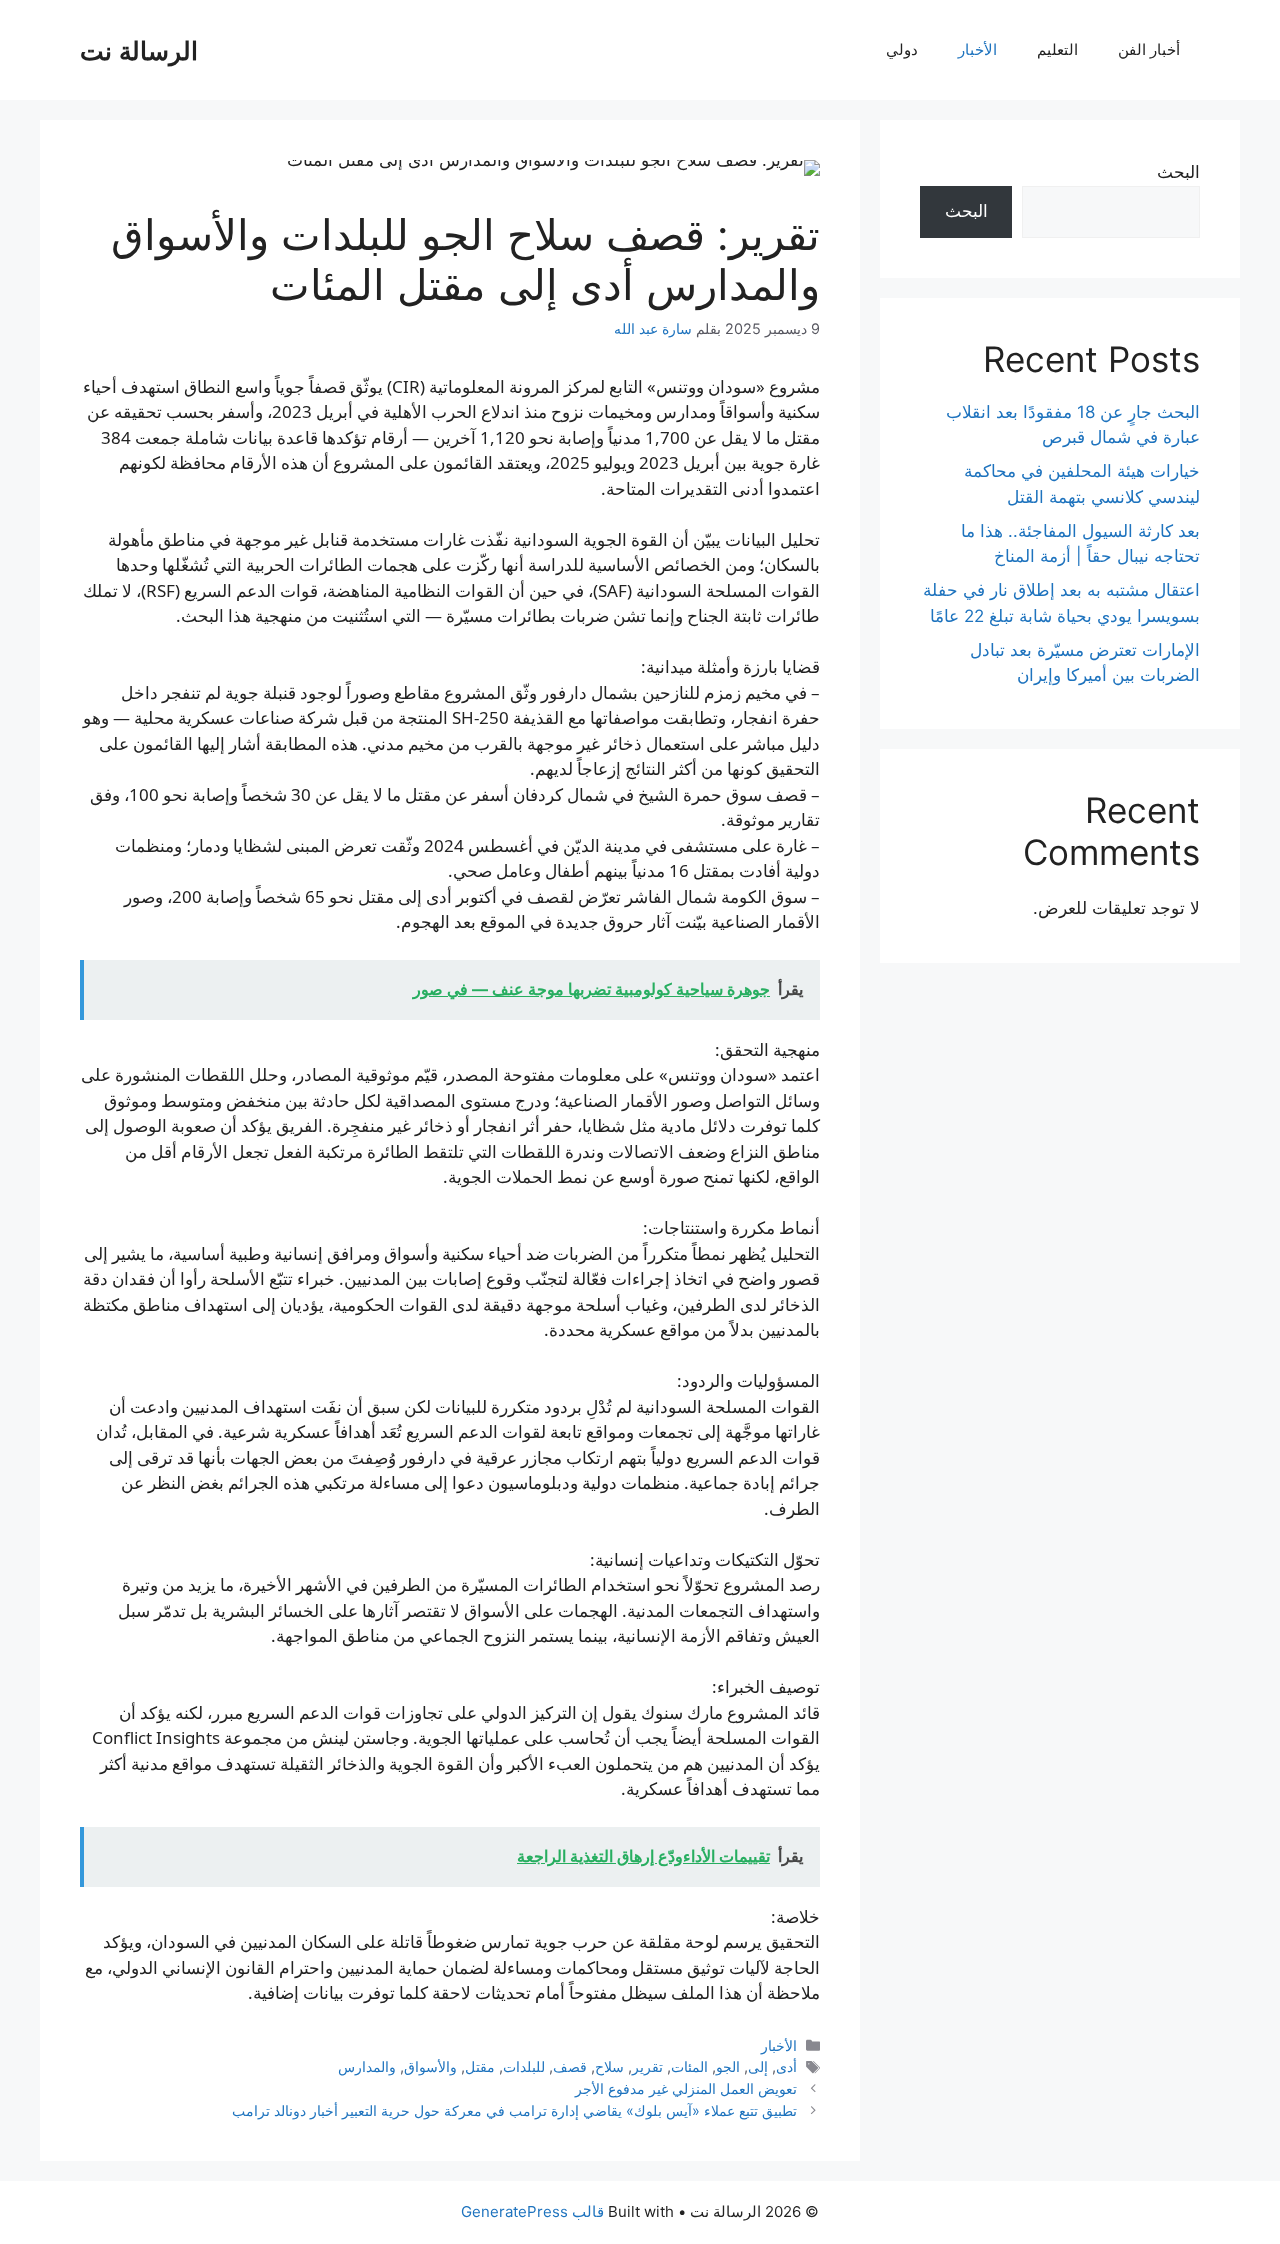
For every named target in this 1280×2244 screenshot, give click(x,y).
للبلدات (524, 2066)
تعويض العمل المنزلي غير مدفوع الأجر (686, 2088)
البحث (1178, 172)
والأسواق (430, 2066)
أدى (786, 2066)
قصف (570, 2066)
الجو (728, 2066)
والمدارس (367, 2066)
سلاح (609, 2066)
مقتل (480, 2066)
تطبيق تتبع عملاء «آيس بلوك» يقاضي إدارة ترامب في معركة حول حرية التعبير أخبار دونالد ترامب (514, 2110)
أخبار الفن (1149, 49)
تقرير (647, 2066)
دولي (902, 49)
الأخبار (977, 49)
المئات (689, 2066)
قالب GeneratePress (532, 2211)
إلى (758, 2066)
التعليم (1057, 49)
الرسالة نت (139, 50)
